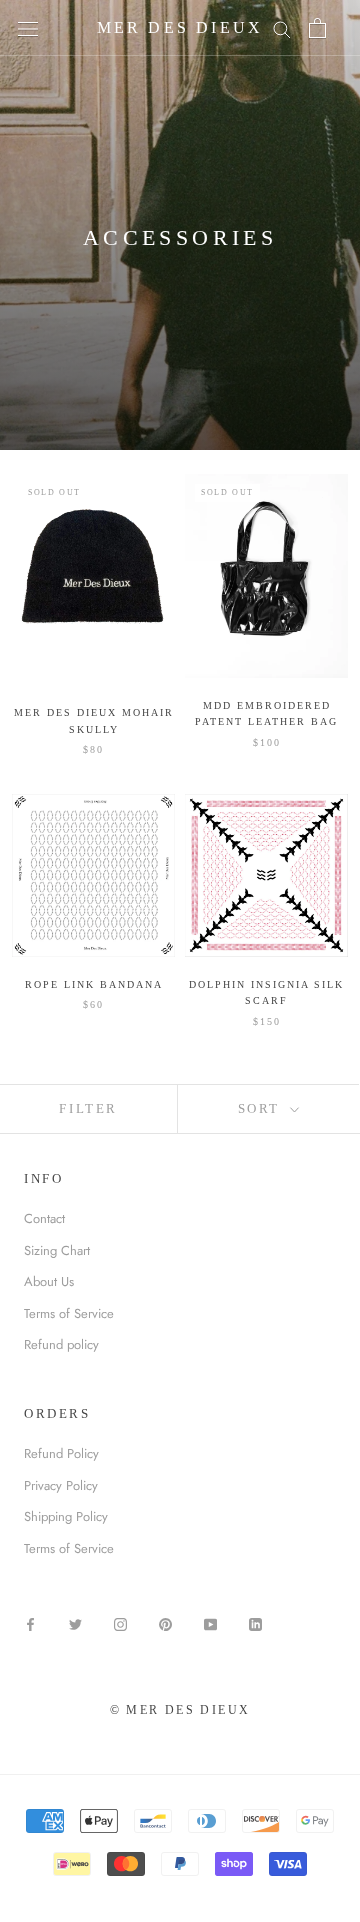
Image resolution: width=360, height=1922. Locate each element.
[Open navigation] (28, 28)
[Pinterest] (165, 1622)
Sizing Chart (57, 1250)
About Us (49, 1281)
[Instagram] (120, 1622)
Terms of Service (69, 1313)
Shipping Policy (66, 1516)
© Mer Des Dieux (180, 1710)
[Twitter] (75, 1622)
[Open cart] (317, 28)
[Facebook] (30, 1622)
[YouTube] (210, 1622)
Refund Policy (61, 1453)
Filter (88, 1108)
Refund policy (61, 1344)
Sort (262, 1108)
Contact (44, 1218)
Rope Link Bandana (94, 984)
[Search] (282, 28)
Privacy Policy (61, 1485)
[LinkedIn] (255, 1622)
